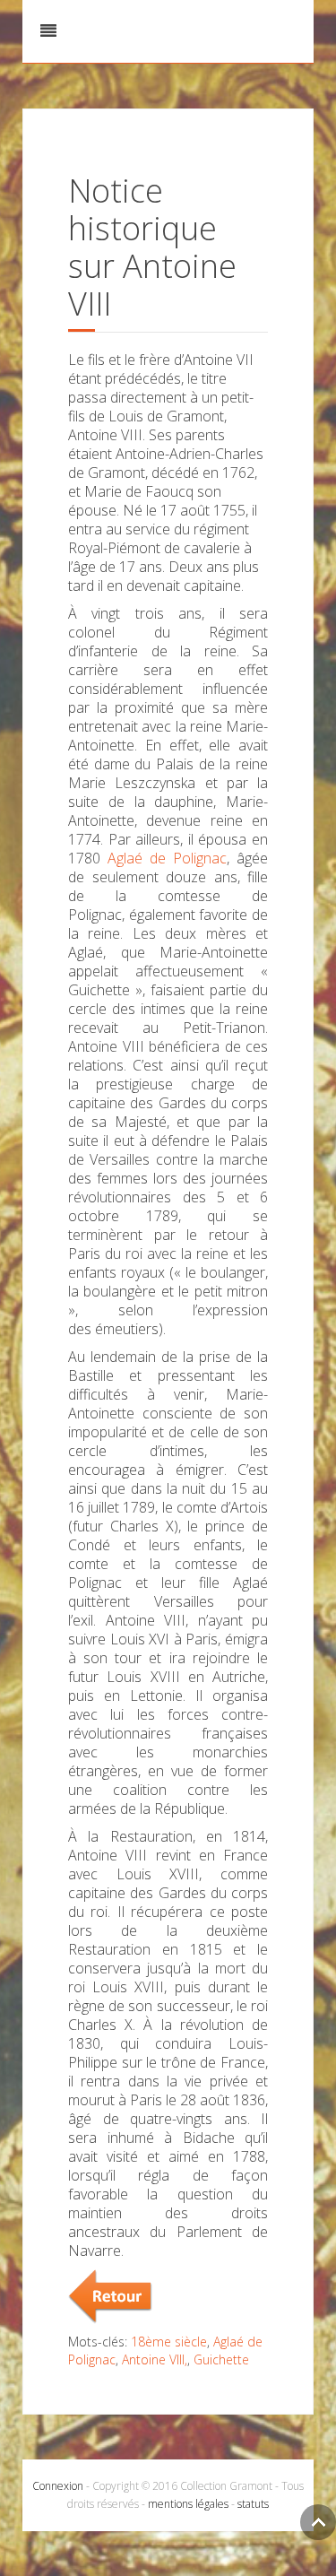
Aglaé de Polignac (167, 858)
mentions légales (188, 2504)
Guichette (221, 2359)
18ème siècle (169, 2342)
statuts (253, 2504)
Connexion (58, 2486)
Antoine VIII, (155, 2359)
